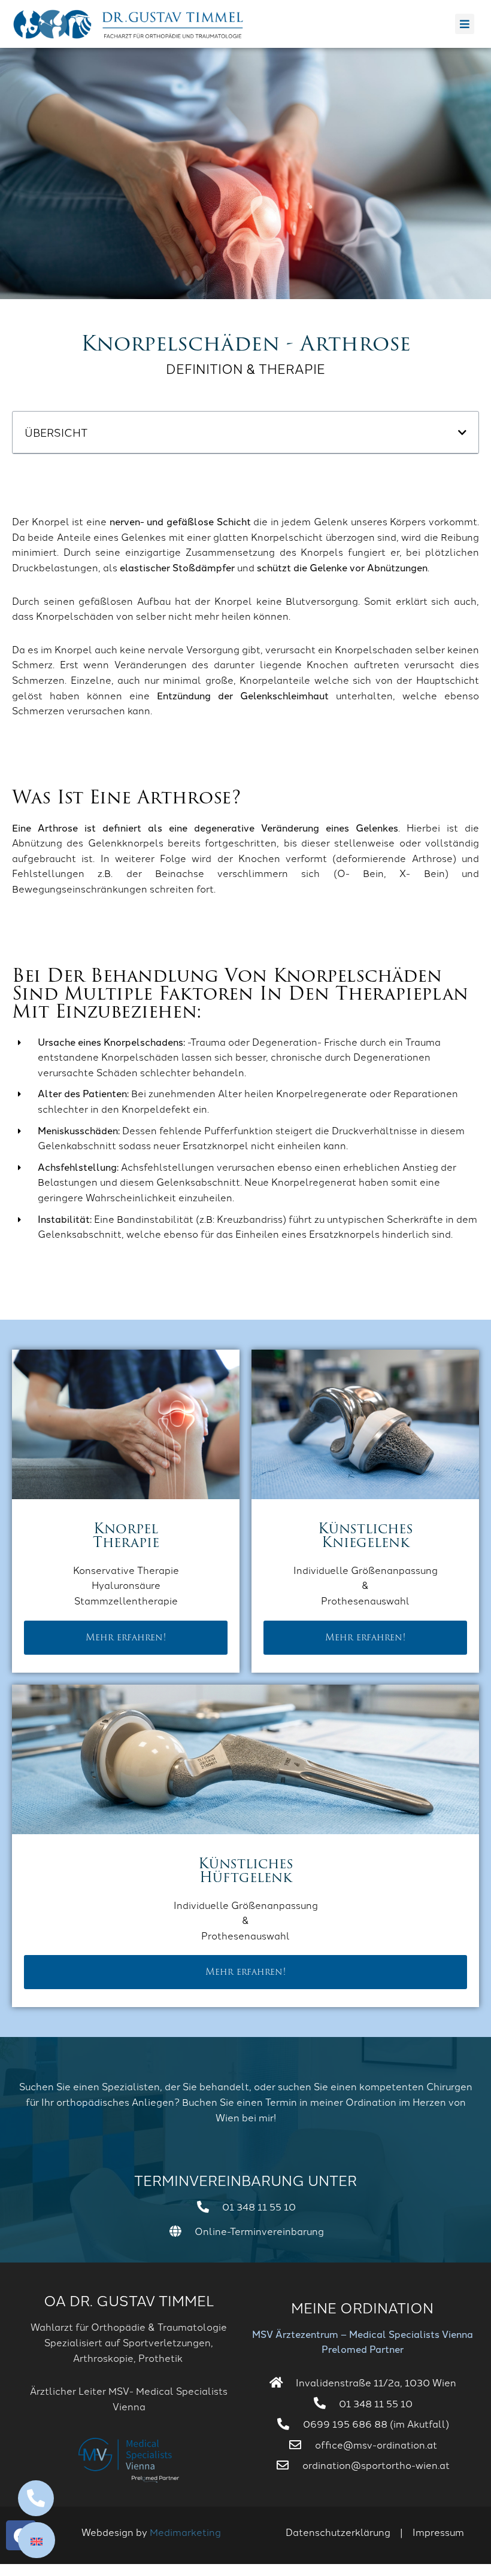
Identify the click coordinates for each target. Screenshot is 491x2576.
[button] (462, 433)
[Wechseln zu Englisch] (37, 2540)
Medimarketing (185, 2532)
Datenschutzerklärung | (349, 2532)
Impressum (438, 2532)
